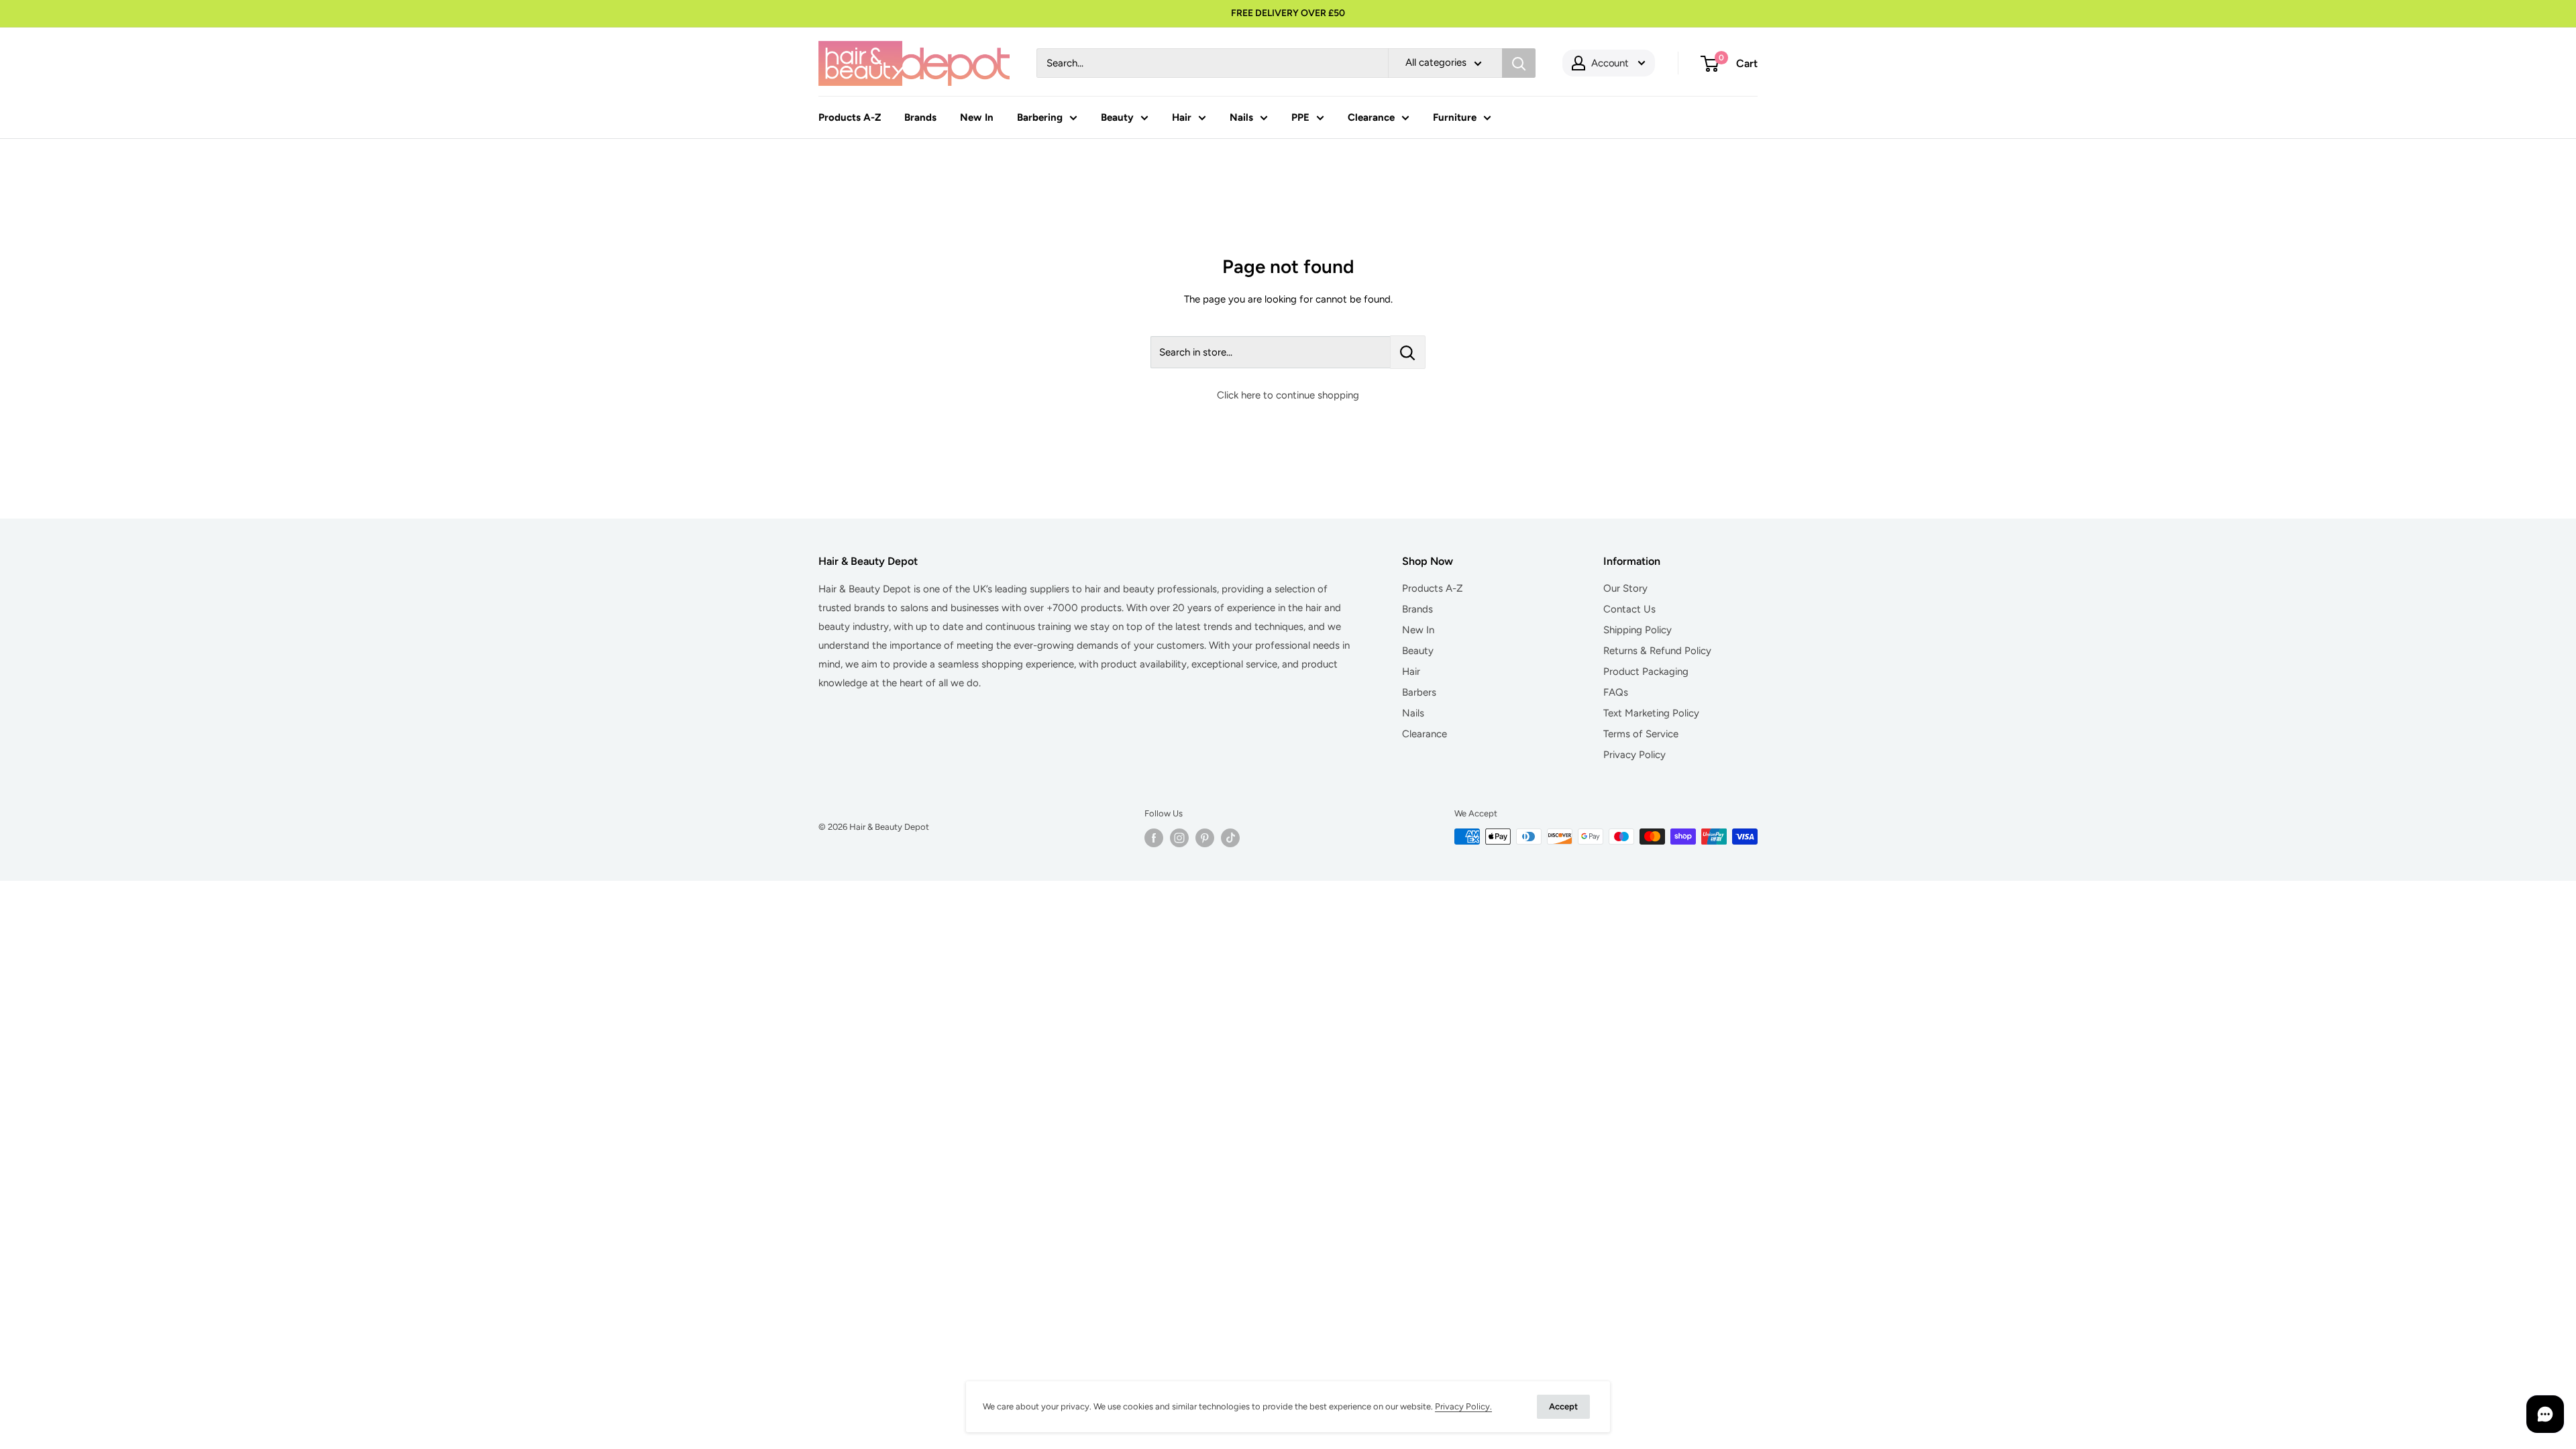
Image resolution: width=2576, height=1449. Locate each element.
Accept (1563, 1406)
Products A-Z (850, 117)
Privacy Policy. (1463, 1406)
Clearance (1371, 117)
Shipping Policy (1638, 630)
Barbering (1040, 117)
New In (977, 117)
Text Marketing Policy (1651, 713)
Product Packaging (1646, 672)
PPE (1300, 117)
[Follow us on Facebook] (1154, 838)
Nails (1241, 117)
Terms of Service (1641, 734)
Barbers (1419, 692)
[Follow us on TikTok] (1230, 838)
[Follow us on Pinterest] (1205, 838)
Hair (1182, 117)
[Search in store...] (1408, 352)
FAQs (1616, 692)
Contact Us (1629, 609)
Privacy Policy (1634, 755)
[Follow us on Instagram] (1179, 838)
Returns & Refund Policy (1657, 651)
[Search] (1519, 63)
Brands (920, 117)
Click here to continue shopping (1288, 395)
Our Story (1625, 588)
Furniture (1455, 117)
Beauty (1117, 117)
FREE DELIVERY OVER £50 (1288, 13)
